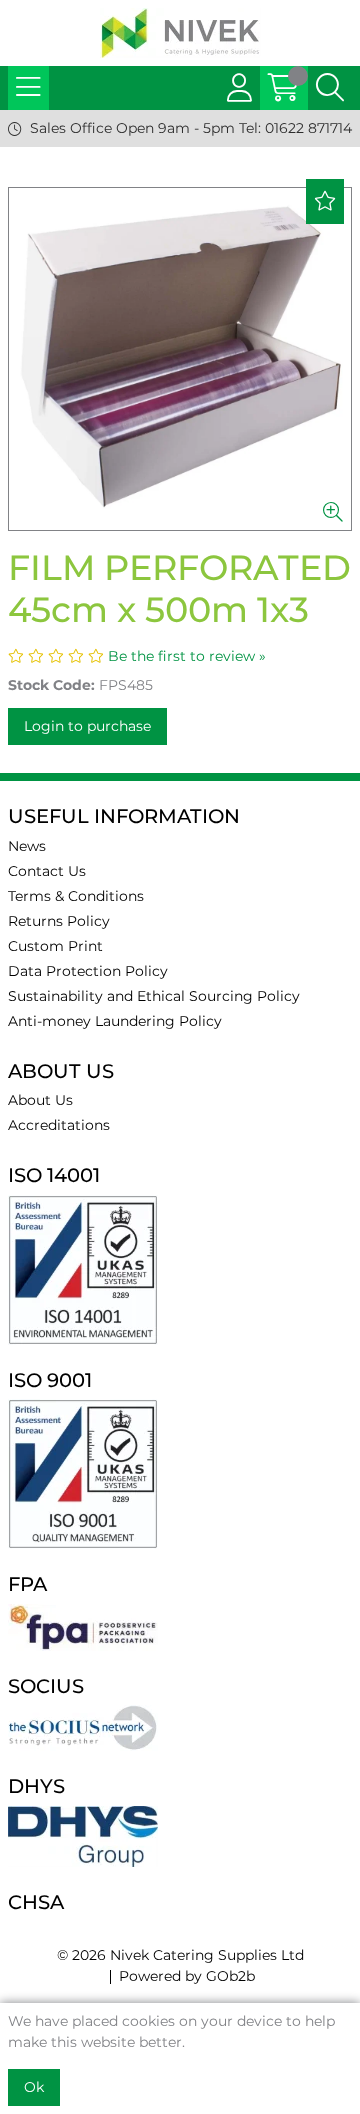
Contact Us (47, 871)
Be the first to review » (187, 656)
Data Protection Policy (88, 971)
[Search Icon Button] (330, 88)
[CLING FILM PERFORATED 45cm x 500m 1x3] (180, 359)
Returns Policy (59, 921)
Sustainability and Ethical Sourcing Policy (154, 996)
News (27, 846)
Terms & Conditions (76, 896)
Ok (34, 2087)
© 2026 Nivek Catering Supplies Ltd (180, 1955)
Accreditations (59, 1125)
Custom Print (55, 946)
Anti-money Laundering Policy (115, 1021)
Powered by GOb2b (187, 1976)
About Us (40, 1100)
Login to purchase (87, 726)
